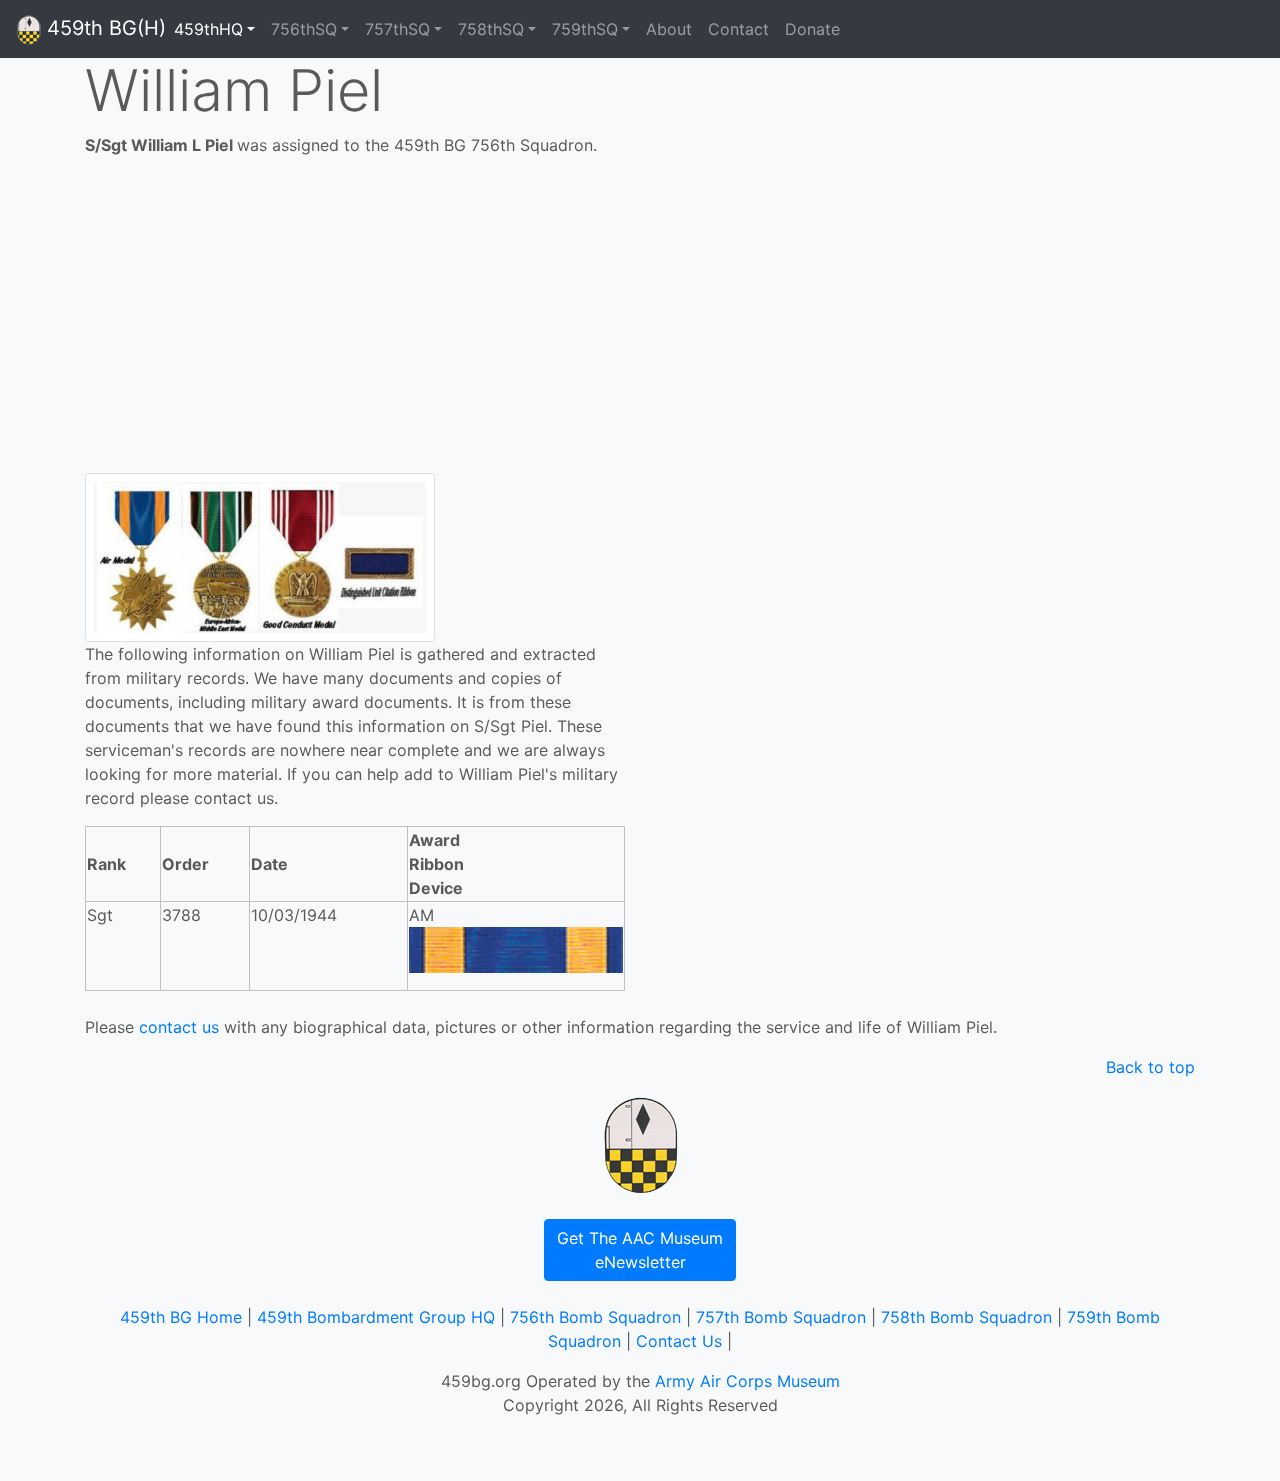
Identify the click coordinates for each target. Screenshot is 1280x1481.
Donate (812, 29)
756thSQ (304, 29)
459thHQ (208, 29)
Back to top (1150, 1067)
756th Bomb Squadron (595, 1317)
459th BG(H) (103, 28)
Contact (738, 29)
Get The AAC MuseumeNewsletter (640, 1250)
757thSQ (397, 29)
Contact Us (679, 1341)
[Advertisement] (640, 323)
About (669, 29)
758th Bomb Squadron (966, 1317)
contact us (179, 1027)
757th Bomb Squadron (781, 1317)
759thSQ (585, 29)
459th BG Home (181, 1317)
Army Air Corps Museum (747, 1381)
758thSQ (491, 29)
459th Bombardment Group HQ (376, 1317)
